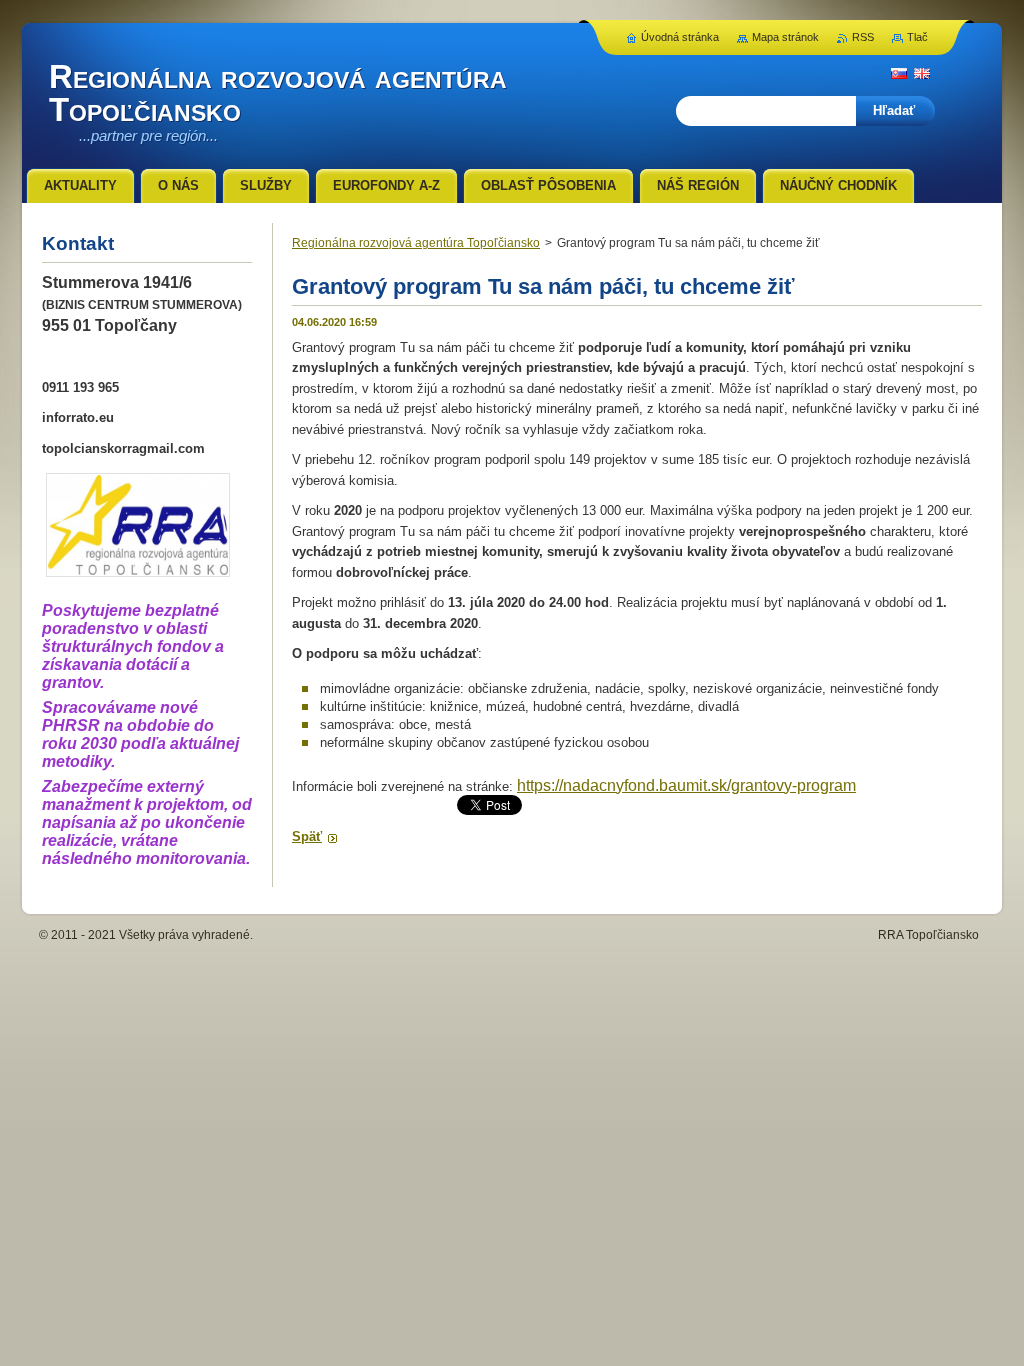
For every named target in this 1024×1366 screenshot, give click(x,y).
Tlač (917, 37)
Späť (307, 836)
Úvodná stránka (680, 37)
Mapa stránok (785, 37)
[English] (922, 73)
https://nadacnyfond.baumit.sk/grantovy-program (686, 785)
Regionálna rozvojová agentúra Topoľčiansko (416, 243)
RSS (863, 37)
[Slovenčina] (899, 73)
